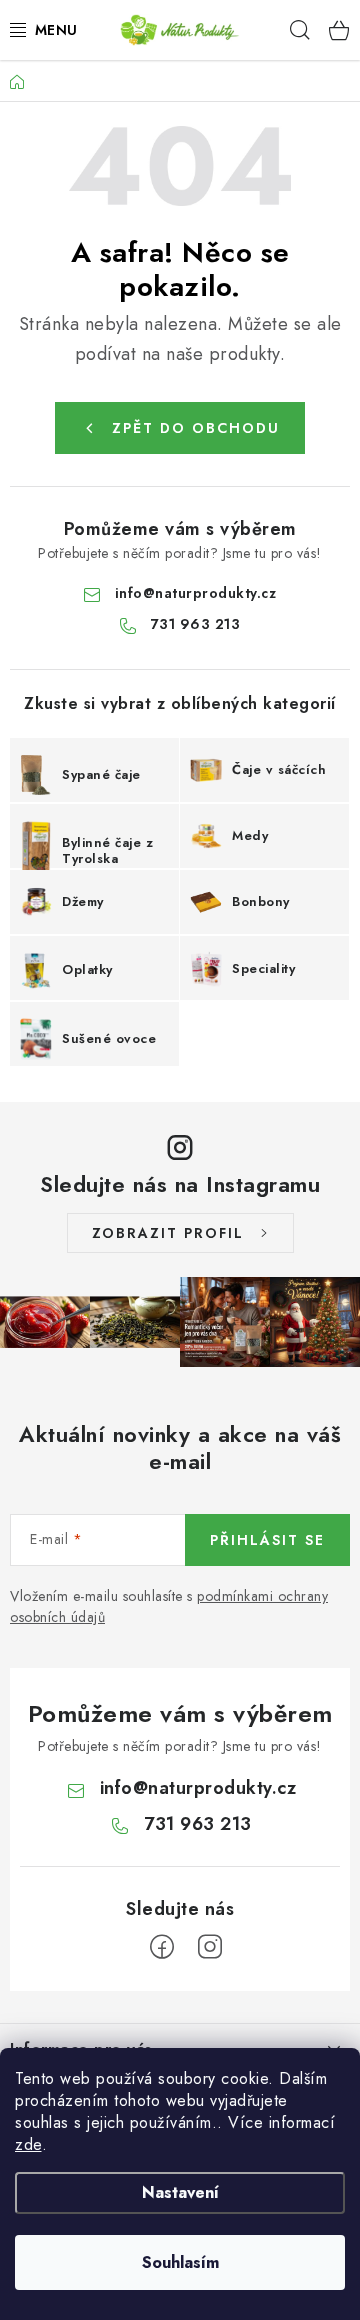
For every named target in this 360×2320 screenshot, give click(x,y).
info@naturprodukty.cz (196, 593)
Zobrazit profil (168, 1233)
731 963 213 (196, 624)
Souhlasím (180, 2262)
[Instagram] (210, 1947)
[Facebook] (162, 1947)
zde (28, 2144)
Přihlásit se (267, 1540)
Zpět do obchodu (196, 428)
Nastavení (180, 2192)
